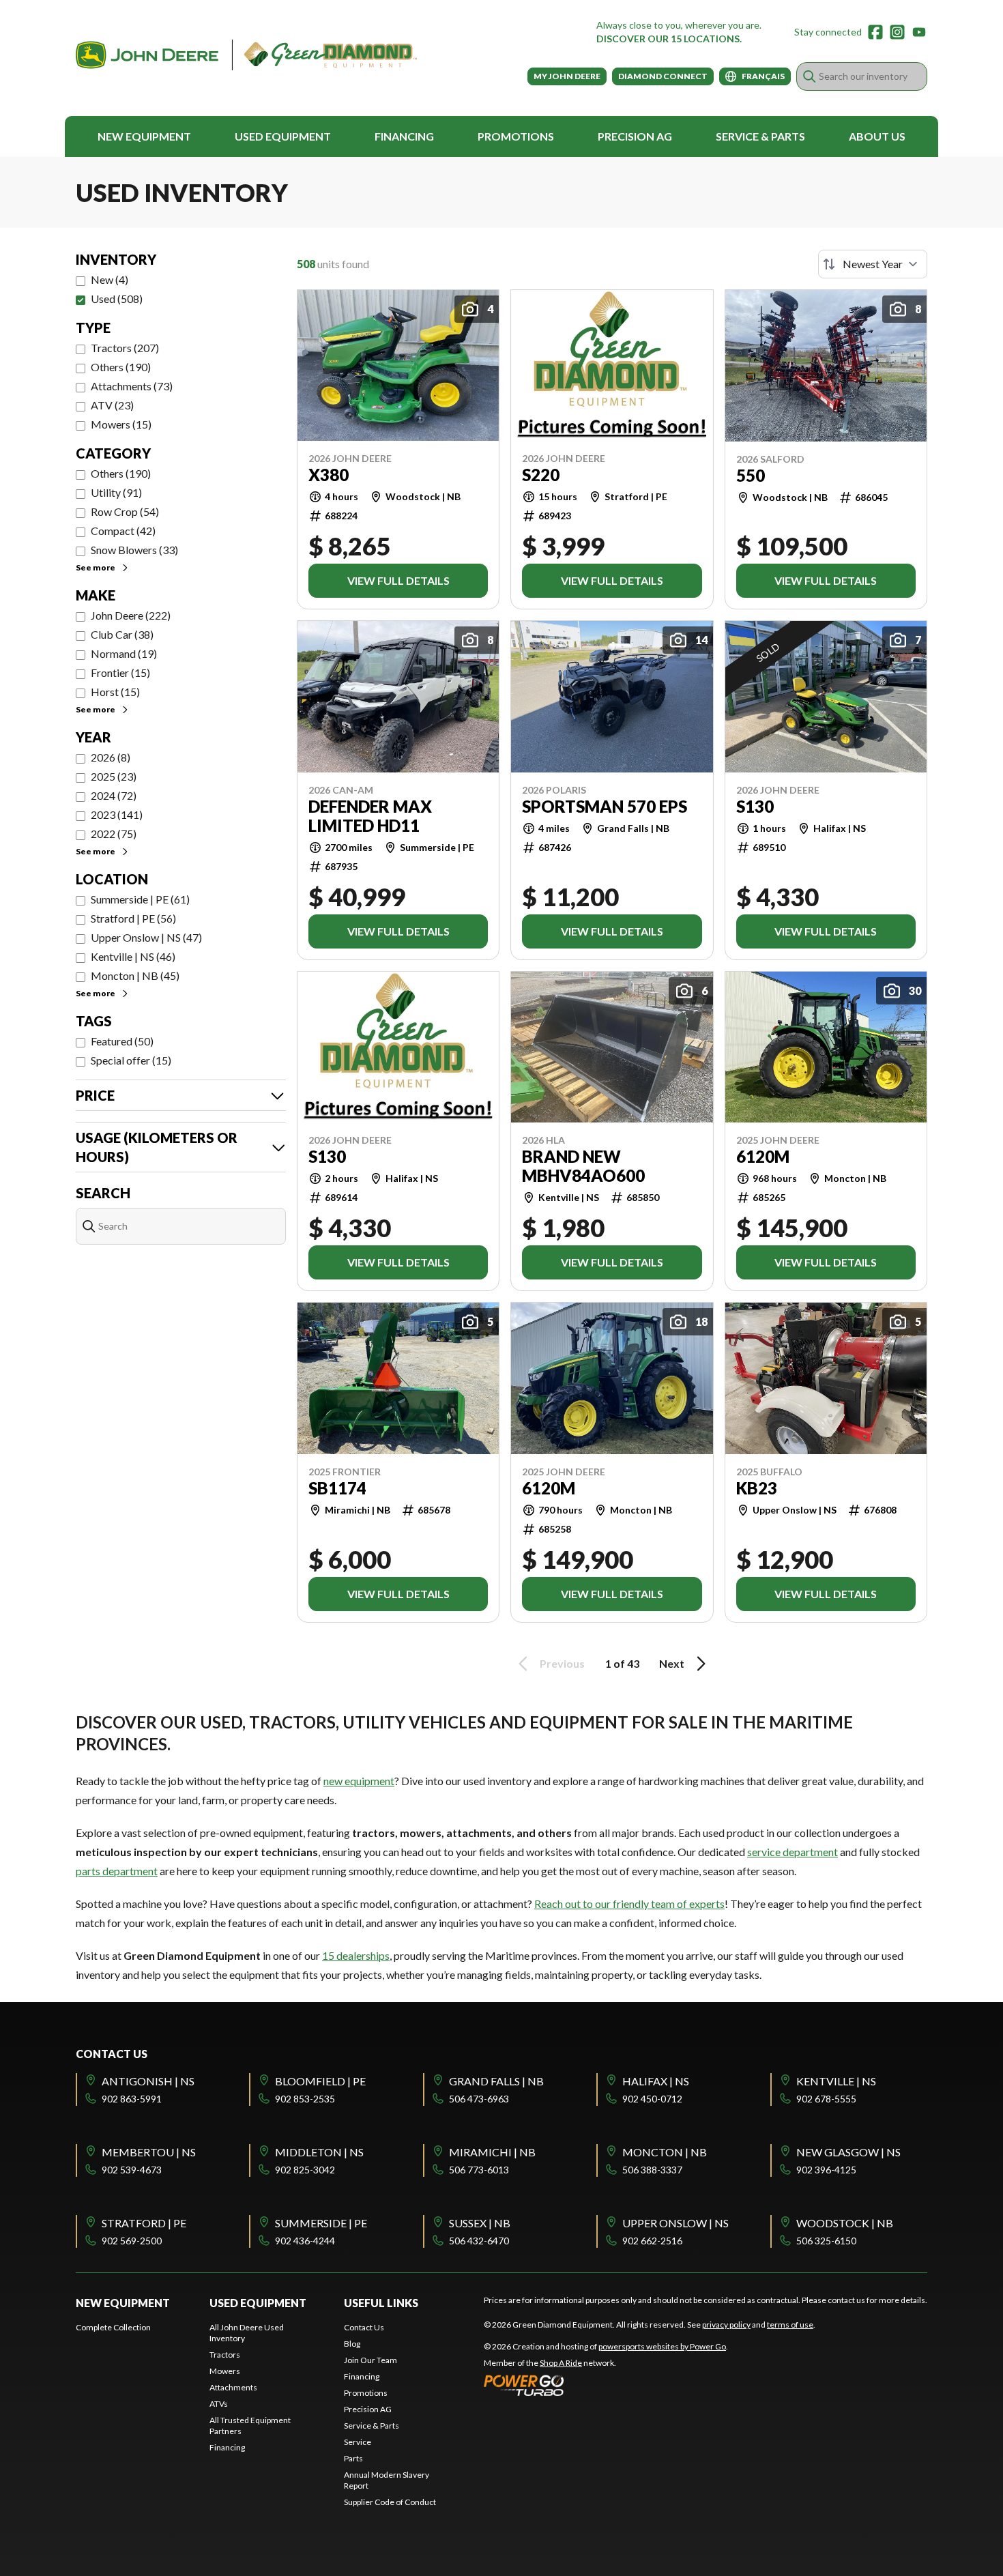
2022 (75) (114, 834)
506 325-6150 (826, 2241)
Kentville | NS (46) (133, 956)
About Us (877, 136)
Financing (404, 136)
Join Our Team (370, 2360)
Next (672, 1663)
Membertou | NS (149, 2152)
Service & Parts (760, 136)
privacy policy (726, 2325)
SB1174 (337, 1488)
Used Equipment (283, 136)
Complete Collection (113, 2327)
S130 (755, 807)
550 (751, 476)
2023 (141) (117, 814)
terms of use (790, 2325)
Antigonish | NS (148, 2081)
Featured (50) (122, 1041)
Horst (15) (115, 692)
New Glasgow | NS (848, 2152)
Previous (562, 1663)
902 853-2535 (305, 2099)
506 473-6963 (479, 2099)
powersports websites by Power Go (662, 2346)
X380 (329, 475)
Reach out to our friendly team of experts (629, 1904)
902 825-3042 (305, 2170)
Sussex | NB (480, 2223)
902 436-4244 (305, 2241)
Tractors (225, 2355)
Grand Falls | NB (496, 2081)
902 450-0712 (652, 2099)
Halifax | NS (656, 2081)
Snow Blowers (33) (134, 550)
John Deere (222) (131, 615)
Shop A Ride (561, 2363)
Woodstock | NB (845, 2223)
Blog (352, 2344)
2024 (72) (114, 795)
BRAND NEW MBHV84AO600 (583, 1166)
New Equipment (144, 136)
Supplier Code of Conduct (390, 2502)
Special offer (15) (131, 1060)
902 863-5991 (132, 2099)
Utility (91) (116, 492)
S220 (541, 475)
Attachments (233, 2387)
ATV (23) (112, 405)
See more (96, 567)
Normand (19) (124, 653)
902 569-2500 (132, 2241)
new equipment (359, 1781)
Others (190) (121, 367)
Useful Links (381, 2303)
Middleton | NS (319, 2152)
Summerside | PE (321, 2223)
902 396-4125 (826, 2170)
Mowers (225, 2371)
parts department (117, 1871)
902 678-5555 (826, 2099)
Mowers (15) (121, 424)
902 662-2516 (652, 2241)
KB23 (757, 1488)
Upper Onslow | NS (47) (146, 937)
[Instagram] (897, 32)
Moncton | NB (665, 2152)
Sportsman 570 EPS (605, 807)
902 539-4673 (132, 2170)
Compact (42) (123, 531)
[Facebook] (875, 32)
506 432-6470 (479, 2241)
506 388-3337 (652, 2170)
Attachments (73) (132, 386)
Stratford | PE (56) (133, 918)
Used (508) (117, 299)
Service (358, 2442)
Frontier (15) (120, 672)
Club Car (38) (122, 634)
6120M (763, 1157)
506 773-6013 (479, 2170)
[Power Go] (606, 2385)
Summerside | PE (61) (140, 899)
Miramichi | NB (492, 2152)
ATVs (219, 2404)
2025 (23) (114, 776)
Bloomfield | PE (320, 2081)
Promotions (516, 136)
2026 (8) (111, 757)
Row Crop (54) (125, 511)
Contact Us (364, 2327)
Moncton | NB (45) (135, 975)
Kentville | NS (836, 2081)
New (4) (110, 279)
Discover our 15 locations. (669, 39)
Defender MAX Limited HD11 (370, 816)
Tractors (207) (125, 348)
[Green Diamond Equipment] (246, 55)
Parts (353, 2458)
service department (793, 1852)
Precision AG (635, 136)
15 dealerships (356, 1955)
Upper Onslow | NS (675, 2223)
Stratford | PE (144, 2223)
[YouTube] (919, 32)
